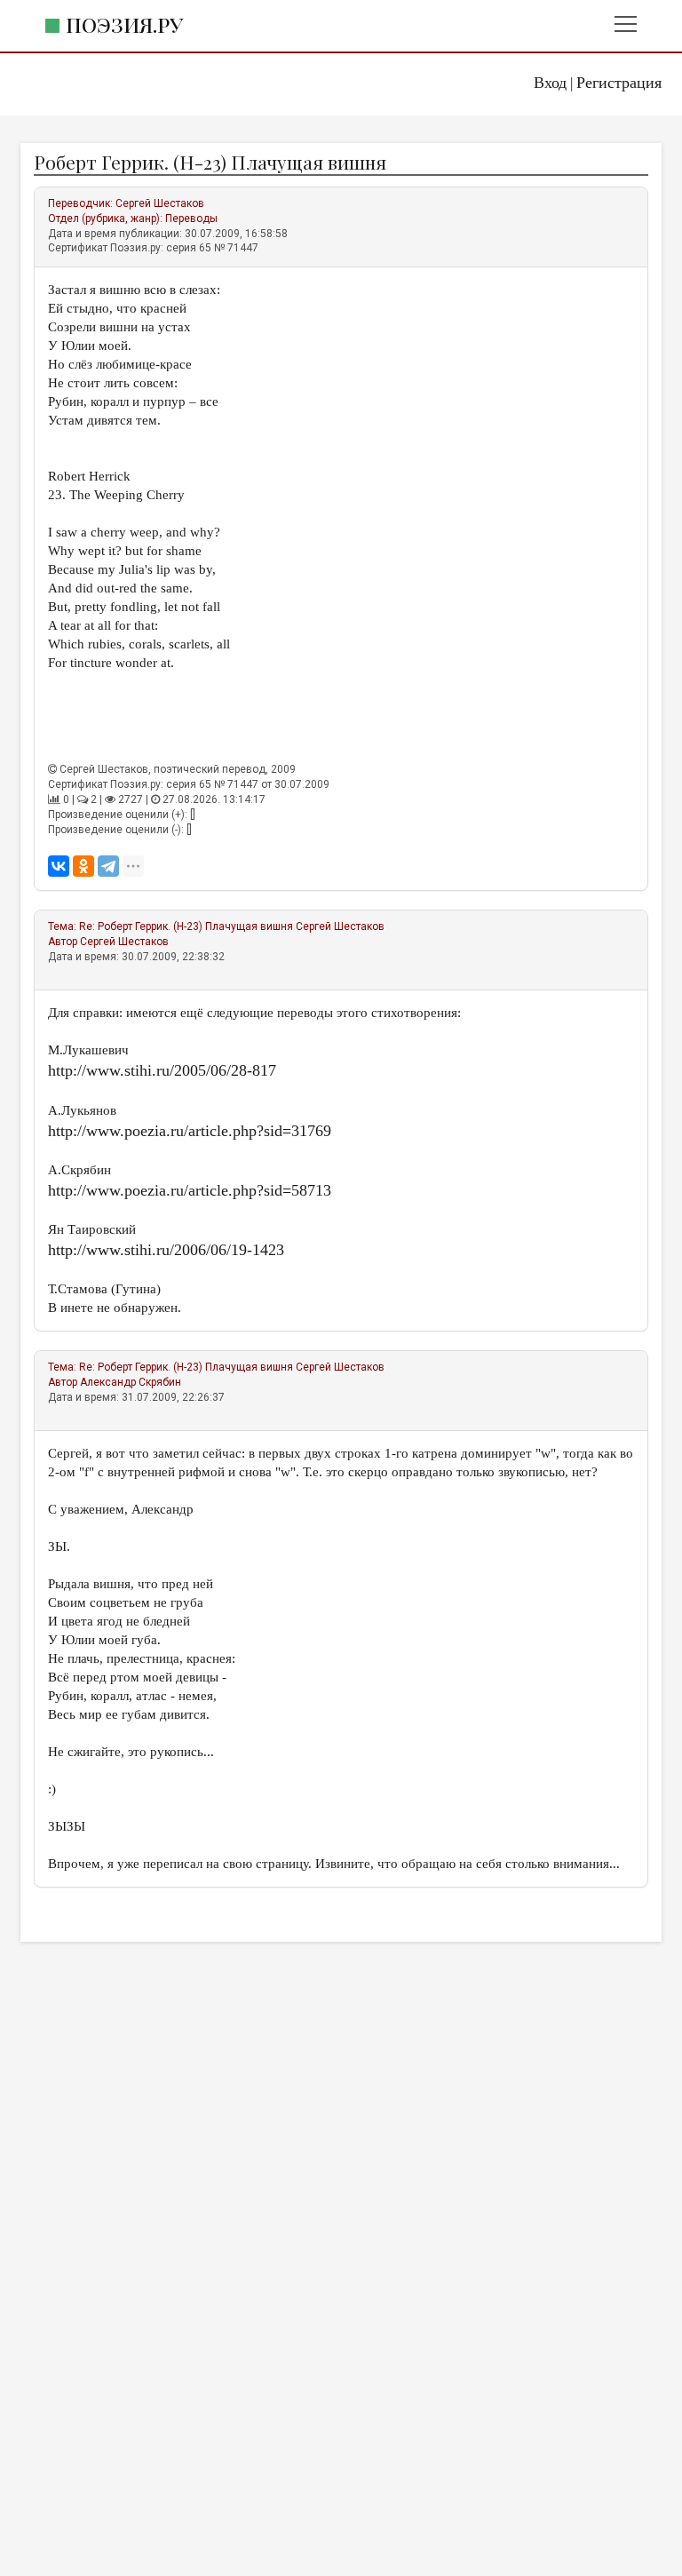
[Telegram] (108, 866)
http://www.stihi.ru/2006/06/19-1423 (166, 1250)
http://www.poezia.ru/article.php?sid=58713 (190, 1190)
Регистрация (619, 83)
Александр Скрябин (131, 1382)
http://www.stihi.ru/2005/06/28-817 (162, 1070)
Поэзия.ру (124, 24)
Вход (550, 83)
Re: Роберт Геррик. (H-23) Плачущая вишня (186, 926)
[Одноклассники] (83, 866)
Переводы (191, 219)
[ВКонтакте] (59, 866)
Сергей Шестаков (160, 203)
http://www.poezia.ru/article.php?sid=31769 (190, 1131)
